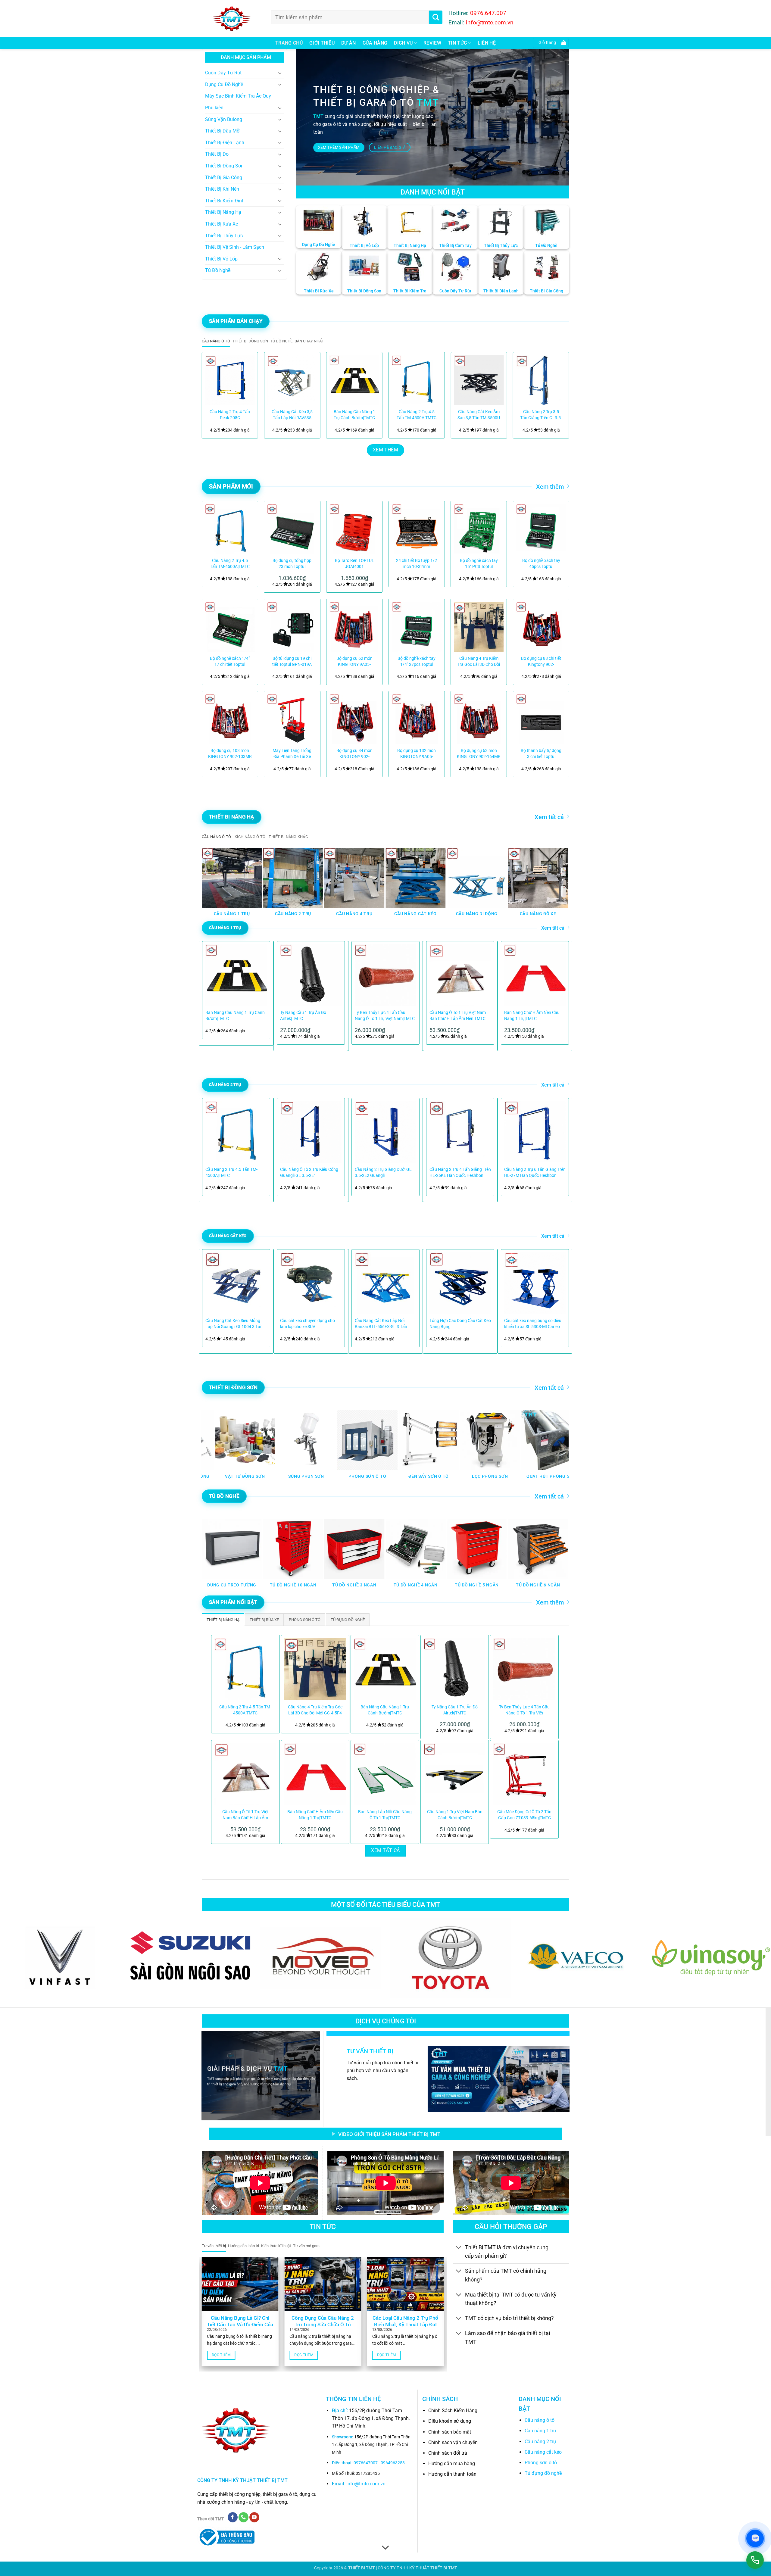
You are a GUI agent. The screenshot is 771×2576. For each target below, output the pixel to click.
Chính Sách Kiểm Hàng (453, 2411)
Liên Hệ (487, 43)
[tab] (216, 341)
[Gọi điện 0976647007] (755, 2560)
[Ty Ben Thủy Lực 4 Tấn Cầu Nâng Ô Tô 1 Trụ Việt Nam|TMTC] (524, 1669)
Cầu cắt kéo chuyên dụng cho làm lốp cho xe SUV (307, 1324)
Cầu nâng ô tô (540, 2420)
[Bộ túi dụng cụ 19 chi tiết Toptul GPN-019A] (292, 627)
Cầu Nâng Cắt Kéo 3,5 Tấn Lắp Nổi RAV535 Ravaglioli (292, 415)
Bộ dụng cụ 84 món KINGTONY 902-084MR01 (354, 754)
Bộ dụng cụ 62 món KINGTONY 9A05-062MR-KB (354, 662)
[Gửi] (436, 17)
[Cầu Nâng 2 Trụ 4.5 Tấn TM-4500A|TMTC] (417, 380)
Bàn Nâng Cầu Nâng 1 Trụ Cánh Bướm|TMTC (354, 415)
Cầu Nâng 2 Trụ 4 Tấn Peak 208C (230, 415)
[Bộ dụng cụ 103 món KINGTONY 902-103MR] (230, 719)
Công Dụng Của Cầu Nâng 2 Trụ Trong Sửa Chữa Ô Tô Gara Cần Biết (323, 2325)
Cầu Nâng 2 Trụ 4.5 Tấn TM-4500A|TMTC (417, 415)
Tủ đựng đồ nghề (543, 2473)
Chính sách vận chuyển (453, 2442)
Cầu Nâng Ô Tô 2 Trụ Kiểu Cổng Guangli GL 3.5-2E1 (309, 1173)
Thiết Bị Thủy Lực (224, 236)
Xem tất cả (549, 817)
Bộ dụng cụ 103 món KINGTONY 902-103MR (230, 754)
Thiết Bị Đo (217, 154)
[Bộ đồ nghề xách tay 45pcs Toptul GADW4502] (541, 529)
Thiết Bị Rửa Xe (222, 224)
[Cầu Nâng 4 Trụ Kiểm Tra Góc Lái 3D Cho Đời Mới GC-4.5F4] (479, 627)
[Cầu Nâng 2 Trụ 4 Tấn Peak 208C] (230, 380)
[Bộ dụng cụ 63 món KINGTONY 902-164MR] (479, 719)
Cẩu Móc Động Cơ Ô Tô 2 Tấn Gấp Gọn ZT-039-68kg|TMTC (524, 1815)
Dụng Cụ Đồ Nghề (224, 84)
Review (432, 43)
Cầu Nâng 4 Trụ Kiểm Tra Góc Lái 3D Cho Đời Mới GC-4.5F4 (479, 662)
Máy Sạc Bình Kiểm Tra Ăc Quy (238, 96)
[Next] (557, 392)
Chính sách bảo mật (450, 2432)
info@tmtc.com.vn (366, 2484)
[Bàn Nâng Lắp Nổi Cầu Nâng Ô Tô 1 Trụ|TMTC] (385, 1774)
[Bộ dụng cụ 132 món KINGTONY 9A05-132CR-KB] (417, 719)
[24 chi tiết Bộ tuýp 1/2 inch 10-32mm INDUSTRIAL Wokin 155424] (417, 529)
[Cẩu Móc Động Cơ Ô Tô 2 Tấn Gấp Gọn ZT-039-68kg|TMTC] (524, 1774)
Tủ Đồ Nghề (218, 270)
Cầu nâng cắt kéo (543, 2452)
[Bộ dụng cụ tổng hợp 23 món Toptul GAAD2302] (292, 529)
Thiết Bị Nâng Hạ (223, 212)
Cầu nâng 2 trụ (540, 2442)
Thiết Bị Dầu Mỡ (222, 131)
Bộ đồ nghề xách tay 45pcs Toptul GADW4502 (541, 564)
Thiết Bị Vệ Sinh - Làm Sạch (235, 247)
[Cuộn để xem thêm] (385, 2548)
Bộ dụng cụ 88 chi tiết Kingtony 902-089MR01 (541, 662)
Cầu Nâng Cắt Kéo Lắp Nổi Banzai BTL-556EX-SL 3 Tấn (381, 1324)
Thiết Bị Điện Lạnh (225, 143)
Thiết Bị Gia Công (224, 178)
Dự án (349, 43)
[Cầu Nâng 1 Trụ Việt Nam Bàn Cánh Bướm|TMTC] (455, 1774)
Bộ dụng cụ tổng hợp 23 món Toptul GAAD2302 (292, 564)
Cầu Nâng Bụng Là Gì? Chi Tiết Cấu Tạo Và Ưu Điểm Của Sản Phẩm (240, 2325)
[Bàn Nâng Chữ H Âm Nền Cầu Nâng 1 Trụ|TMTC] (315, 1774)
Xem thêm (550, 487)
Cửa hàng (375, 43)
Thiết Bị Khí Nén (222, 189)
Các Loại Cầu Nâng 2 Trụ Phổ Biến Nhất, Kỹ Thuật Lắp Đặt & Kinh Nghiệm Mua (405, 2325)
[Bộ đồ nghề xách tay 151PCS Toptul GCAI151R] (479, 529)
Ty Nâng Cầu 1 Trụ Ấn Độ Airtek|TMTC (303, 1016)
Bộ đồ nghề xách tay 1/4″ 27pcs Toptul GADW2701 (417, 662)
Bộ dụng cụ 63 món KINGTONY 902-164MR (479, 754)
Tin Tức (457, 43)
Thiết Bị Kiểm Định (225, 201)
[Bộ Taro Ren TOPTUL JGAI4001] (354, 529)
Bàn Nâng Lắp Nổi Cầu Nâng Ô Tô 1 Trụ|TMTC (385, 1815)
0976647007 (366, 2463)
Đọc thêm (221, 2355)
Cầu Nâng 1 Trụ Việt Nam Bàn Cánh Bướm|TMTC (455, 1815)
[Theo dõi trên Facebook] (233, 2517)
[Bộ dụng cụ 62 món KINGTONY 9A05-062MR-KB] (354, 627)
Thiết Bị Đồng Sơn (224, 166)
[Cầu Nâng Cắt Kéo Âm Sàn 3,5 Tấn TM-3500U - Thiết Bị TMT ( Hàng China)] (479, 380)
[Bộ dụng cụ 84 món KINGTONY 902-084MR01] (354, 719)
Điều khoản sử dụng (450, 2421)
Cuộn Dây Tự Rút (223, 73)
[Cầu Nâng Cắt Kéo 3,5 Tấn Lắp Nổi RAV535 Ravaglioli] (292, 380)
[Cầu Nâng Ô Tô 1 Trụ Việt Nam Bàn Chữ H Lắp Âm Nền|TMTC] (245, 1774)
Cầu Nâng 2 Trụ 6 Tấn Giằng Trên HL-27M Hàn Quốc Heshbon (535, 1173)
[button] (551, 43)
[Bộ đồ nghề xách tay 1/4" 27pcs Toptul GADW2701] (417, 627)
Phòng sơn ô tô (541, 2463)
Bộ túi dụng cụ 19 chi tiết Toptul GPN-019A (292, 661)
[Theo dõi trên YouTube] (254, 2517)
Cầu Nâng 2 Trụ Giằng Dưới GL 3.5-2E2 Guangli (383, 1173)
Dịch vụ (403, 43)
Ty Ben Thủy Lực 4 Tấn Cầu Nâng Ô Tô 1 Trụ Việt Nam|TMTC (385, 1016)
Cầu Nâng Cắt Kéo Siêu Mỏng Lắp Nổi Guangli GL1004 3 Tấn (234, 1324)
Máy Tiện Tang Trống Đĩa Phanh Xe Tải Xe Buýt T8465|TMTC (292, 754)
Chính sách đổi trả (448, 2453)
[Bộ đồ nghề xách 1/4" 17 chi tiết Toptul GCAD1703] (230, 627)
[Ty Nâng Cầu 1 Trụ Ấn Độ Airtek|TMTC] (455, 1669)
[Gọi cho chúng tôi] (243, 2517)
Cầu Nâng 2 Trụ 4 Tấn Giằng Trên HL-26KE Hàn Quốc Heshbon (460, 1173)
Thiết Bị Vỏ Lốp (221, 259)
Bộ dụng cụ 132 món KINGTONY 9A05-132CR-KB (417, 754)
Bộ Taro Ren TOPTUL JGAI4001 (354, 564)
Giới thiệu (322, 43)
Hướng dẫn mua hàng (452, 2464)
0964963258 (393, 2463)
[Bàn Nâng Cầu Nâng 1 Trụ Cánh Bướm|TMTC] (354, 380)
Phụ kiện (214, 108)
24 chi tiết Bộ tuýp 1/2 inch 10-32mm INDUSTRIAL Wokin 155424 (417, 564)
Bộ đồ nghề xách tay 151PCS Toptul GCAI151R (479, 564)
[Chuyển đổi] (280, 73)
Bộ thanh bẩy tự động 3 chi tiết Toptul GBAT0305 (541, 754)
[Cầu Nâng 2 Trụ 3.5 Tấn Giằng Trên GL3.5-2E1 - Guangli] (541, 380)
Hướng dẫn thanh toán (452, 2474)
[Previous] (214, 392)
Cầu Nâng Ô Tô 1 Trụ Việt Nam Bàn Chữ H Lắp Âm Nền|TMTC (458, 1016)
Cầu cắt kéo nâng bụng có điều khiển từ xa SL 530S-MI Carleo (533, 1324)
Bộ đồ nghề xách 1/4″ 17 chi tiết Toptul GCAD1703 (230, 662)
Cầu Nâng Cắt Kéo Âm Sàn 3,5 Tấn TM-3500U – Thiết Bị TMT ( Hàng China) (479, 415)
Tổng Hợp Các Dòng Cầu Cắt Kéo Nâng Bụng (460, 1324)
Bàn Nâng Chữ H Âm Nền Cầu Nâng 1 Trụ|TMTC (532, 1016)
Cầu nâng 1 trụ (540, 2431)
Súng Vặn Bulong (224, 119)
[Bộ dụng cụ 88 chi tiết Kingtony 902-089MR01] (541, 627)
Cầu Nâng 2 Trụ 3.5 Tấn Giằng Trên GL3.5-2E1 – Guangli (541, 415)
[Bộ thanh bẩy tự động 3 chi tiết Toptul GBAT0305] (541, 719)
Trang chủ (289, 43)
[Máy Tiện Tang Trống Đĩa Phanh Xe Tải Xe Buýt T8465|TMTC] (292, 719)
